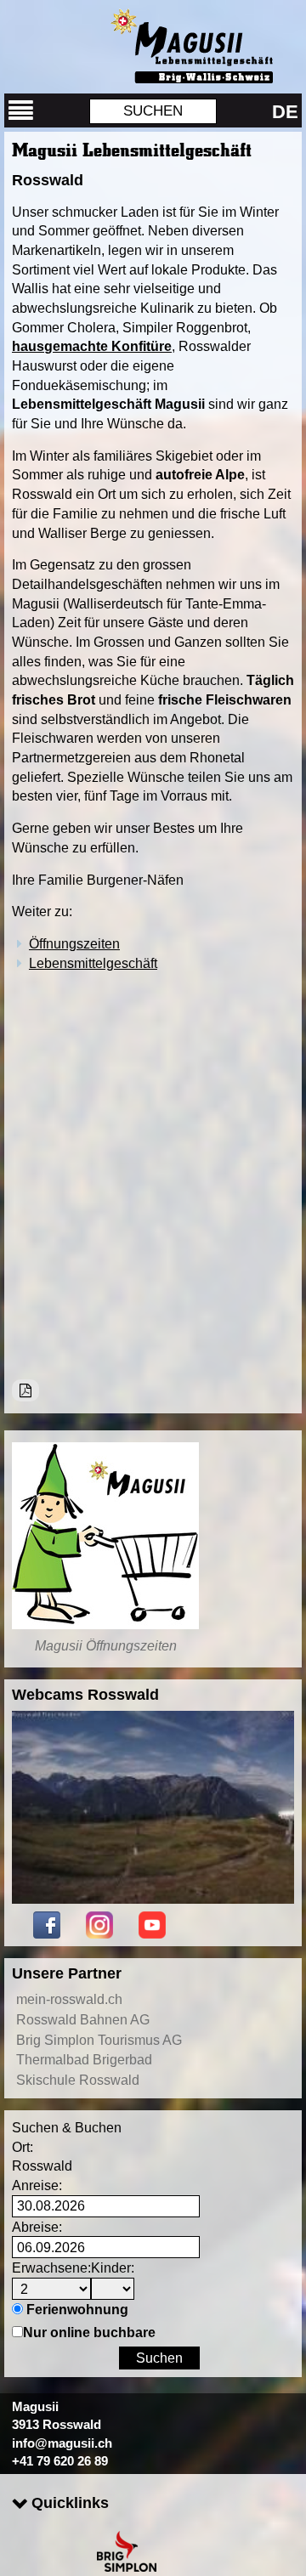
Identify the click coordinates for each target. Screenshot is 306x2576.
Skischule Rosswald (78, 2080)
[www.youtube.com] (152, 1923)
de (285, 112)
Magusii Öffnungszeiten (106, 1645)
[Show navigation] (21, 110)
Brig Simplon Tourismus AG (99, 2040)
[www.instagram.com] (99, 1923)
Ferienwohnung (77, 2309)
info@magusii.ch (62, 2443)
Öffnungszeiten (74, 943)
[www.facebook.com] (47, 1923)
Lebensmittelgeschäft (93, 963)
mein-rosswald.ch (69, 1999)
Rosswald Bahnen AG (83, 2019)
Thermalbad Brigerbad (84, 2059)
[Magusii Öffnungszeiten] (105, 1536)
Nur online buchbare (89, 2332)
